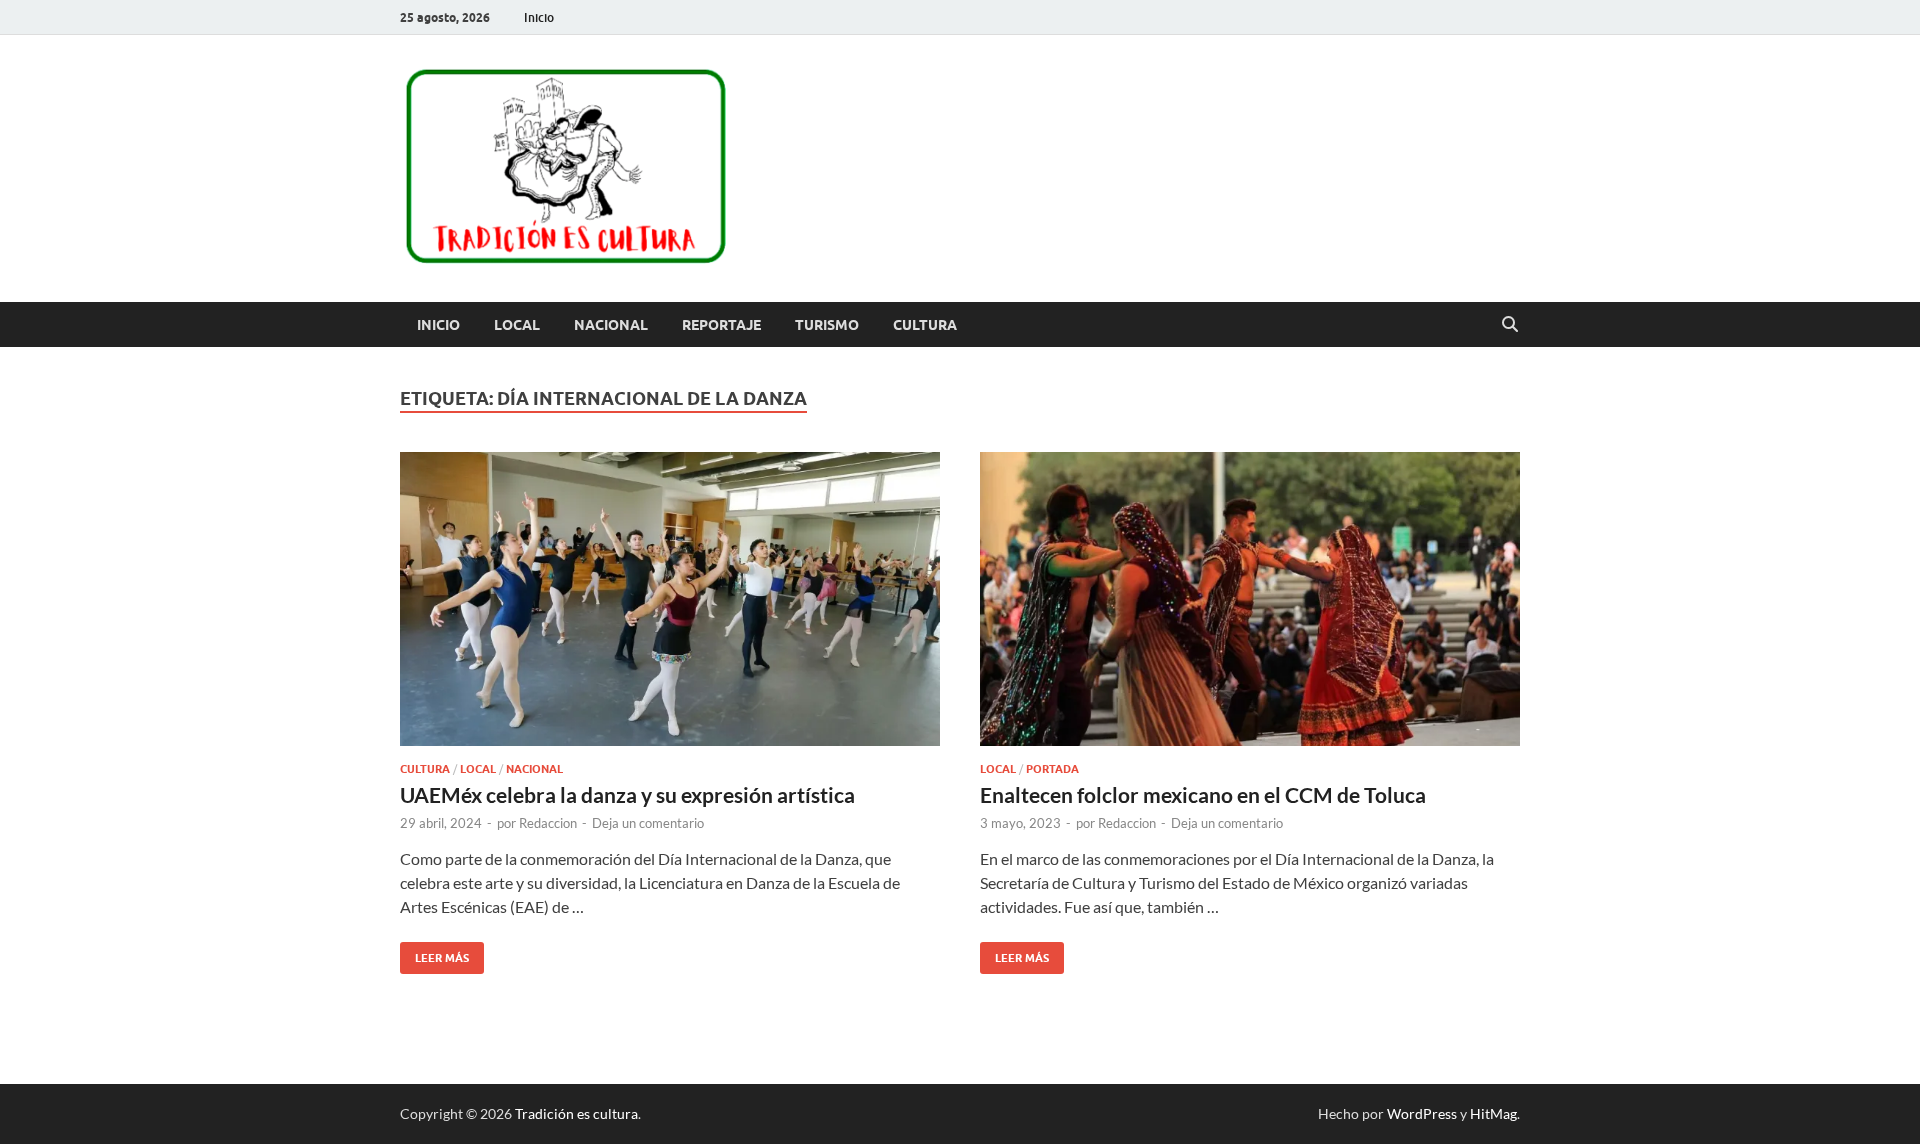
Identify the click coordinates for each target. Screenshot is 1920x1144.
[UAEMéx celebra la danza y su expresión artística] (670, 599)
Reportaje (721, 325)
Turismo (827, 325)
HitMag (1493, 1113)
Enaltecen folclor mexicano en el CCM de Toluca (1203, 794)
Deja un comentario (648, 823)
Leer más (434, 953)
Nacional (611, 325)
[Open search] (1510, 325)
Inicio (539, 17)
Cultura (925, 325)
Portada (1052, 769)
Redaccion (548, 823)
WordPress (1422, 1113)
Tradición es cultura (576, 1113)
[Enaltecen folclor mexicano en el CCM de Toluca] (1250, 599)
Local (517, 325)
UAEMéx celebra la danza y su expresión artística (627, 794)
